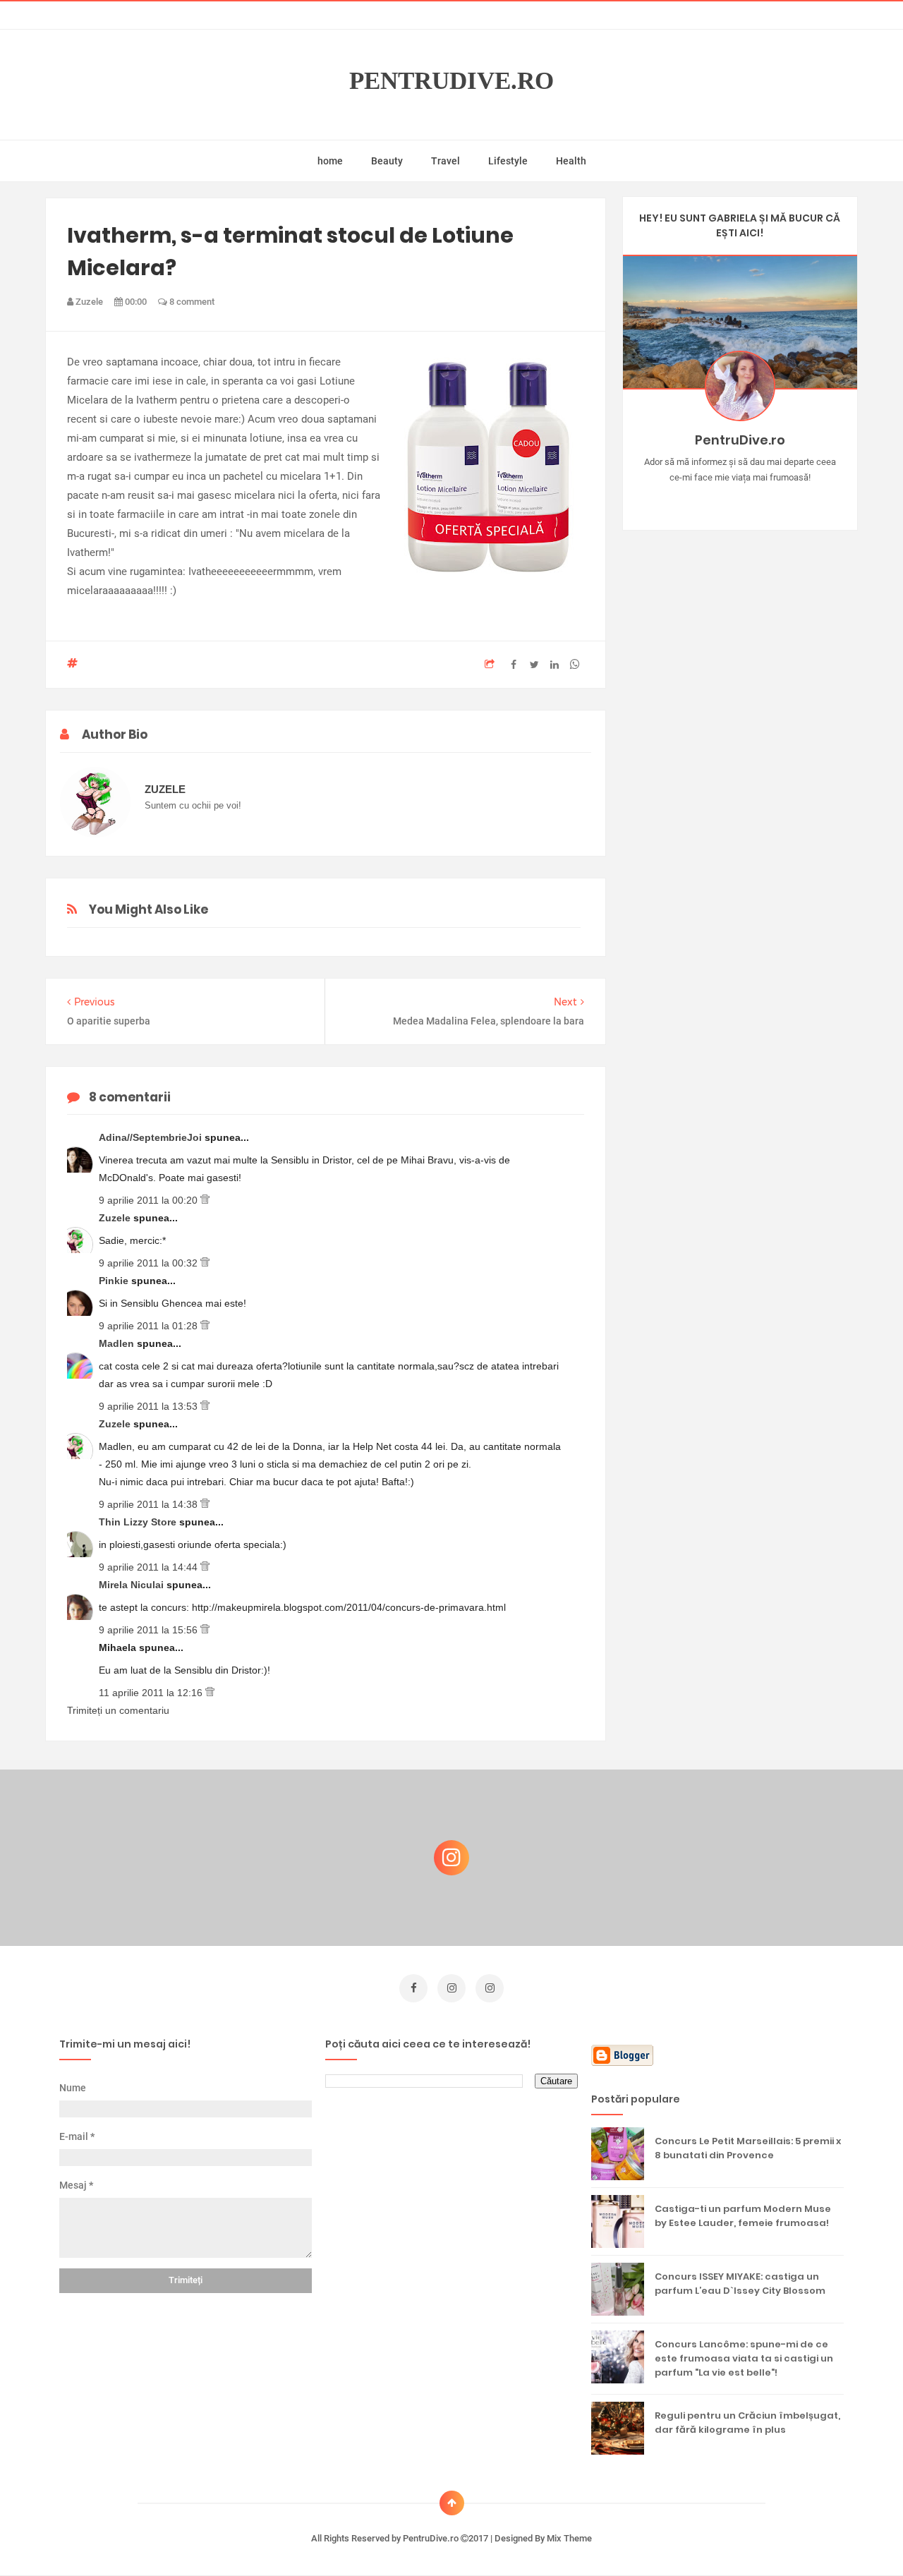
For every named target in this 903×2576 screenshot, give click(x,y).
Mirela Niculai (133, 1585)
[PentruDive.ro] (760, 500)
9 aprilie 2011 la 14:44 (150, 1567)
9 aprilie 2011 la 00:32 (150, 1263)
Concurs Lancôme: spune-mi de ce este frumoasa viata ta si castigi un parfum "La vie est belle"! (744, 2358)
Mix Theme (569, 2538)
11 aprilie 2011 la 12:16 (152, 1693)
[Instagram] (699, 500)
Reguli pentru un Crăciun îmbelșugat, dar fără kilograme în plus (747, 2423)
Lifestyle (508, 161)
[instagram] (451, 1988)
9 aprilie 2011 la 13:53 (150, 1406)
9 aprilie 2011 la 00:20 (150, 1200)
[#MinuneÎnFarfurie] (719, 500)
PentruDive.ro (451, 81)
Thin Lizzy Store (139, 1522)
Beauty (387, 161)
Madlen (118, 1343)
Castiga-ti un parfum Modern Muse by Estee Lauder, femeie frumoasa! (743, 2216)
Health (571, 161)
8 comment (191, 302)
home (330, 161)
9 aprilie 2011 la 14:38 (150, 1504)
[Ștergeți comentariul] (205, 1200)
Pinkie (115, 1281)
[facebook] (413, 1988)
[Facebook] (781, 500)
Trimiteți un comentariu (118, 1710)
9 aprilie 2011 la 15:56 (150, 1630)
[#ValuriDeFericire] (740, 500)
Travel (446, 161)
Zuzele (116, 1218)
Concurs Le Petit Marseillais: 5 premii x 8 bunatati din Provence (748, 2148)
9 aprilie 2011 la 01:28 (150, 1326)
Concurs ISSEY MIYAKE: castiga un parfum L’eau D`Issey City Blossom (740, 2284)
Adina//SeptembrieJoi (152, 1137)
